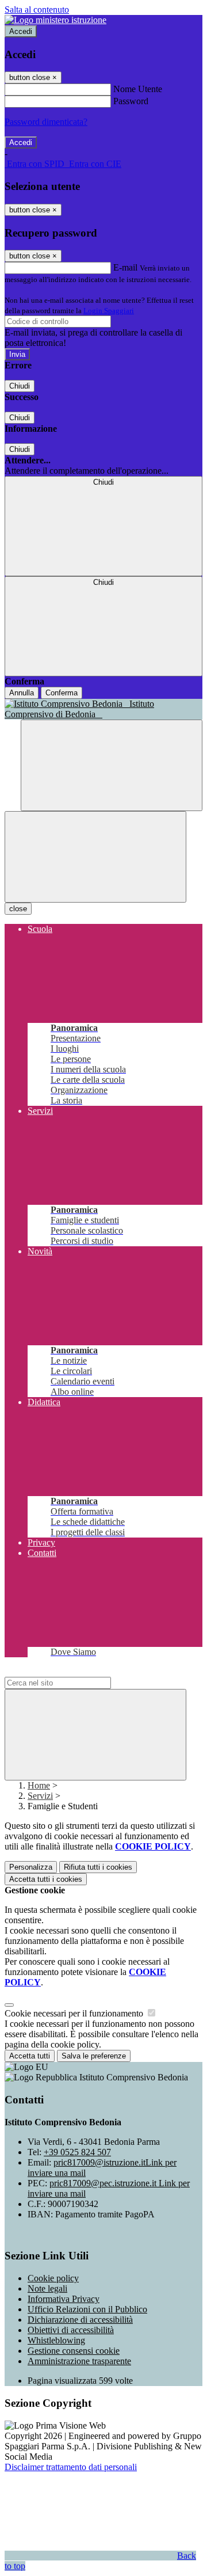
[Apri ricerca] (112, 765)
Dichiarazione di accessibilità (80, 2320)
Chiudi (20, 386)
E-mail (125, 267)
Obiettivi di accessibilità (71, 2330)
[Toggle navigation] (95, 857)
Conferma (62, 693)
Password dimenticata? (46, 122)
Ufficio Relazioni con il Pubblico (87, 2309)
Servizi (40, 1796)
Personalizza (31, 1867)
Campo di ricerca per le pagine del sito (74, 1671)
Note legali (47, 2288)
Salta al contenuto (37, 9)
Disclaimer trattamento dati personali (71, 2467)
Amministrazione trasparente (79, 2361)
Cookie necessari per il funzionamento (75, 2013)
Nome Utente (138, 89)
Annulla (22, 693)
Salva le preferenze (94, 2056)
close (18, 909)
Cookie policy (53, 2278)
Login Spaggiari (109, 311)
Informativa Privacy (64, 2299)
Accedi (21, 31)
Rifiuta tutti (98, 1867)
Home (39, 1785)
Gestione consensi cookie (74, 2351)
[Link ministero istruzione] (55, 20)
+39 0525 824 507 (77, 2152)
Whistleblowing (56, 2340)
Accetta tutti (46, 1879)
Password (131, 101)
